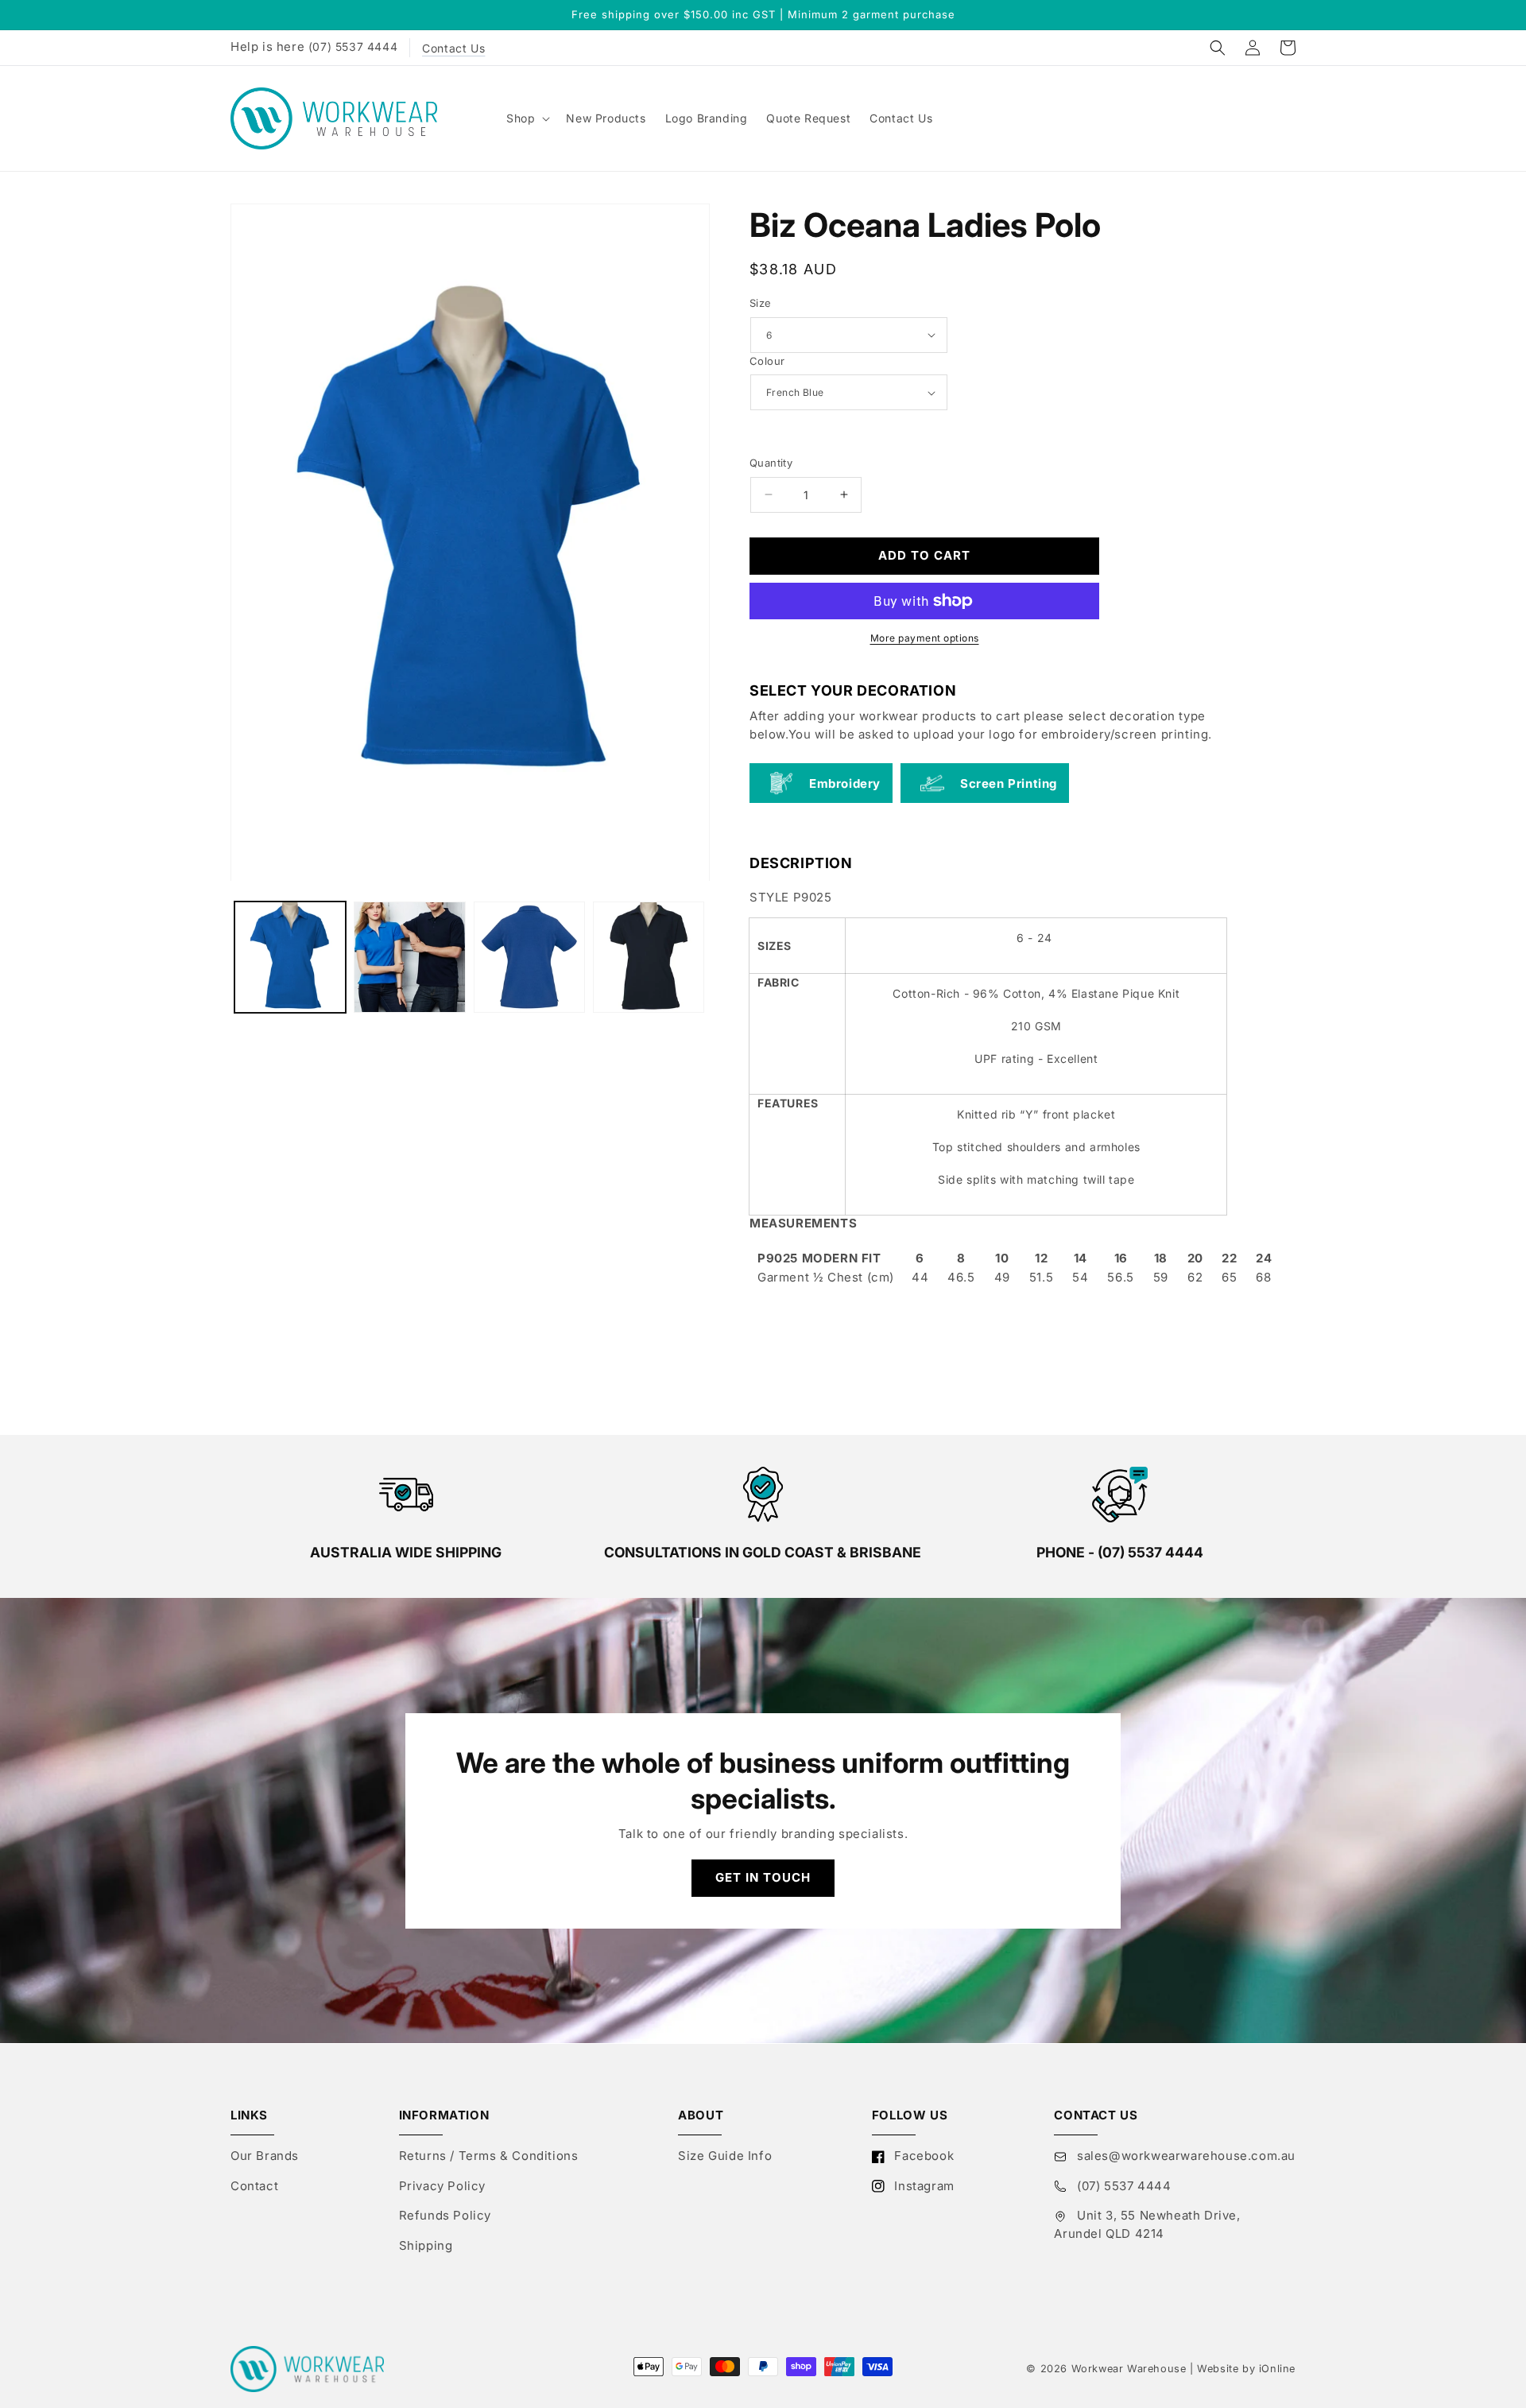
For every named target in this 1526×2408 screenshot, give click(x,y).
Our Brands (265, 2156)
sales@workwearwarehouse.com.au (1184, 2156)
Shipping (426, 2245)
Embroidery (845, 783)
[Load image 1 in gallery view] (290, 957)
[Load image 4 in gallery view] (649, 957)
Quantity (771, 463)
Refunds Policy (445, 2215)
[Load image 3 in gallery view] (529, 957)
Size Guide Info (725, 2156)
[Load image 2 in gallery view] (409, 957)
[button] (1218, 48)
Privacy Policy (442, 2186)
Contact (254, 2186)
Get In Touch (763, 1877)
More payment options (925, 639)
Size (761, 303)
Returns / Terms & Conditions (489, 2156)
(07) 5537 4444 (353, 47)
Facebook (922, 2156)
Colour (767, 361)
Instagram (923, 2186)
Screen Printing (1009, 783)
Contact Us (453, 48)
